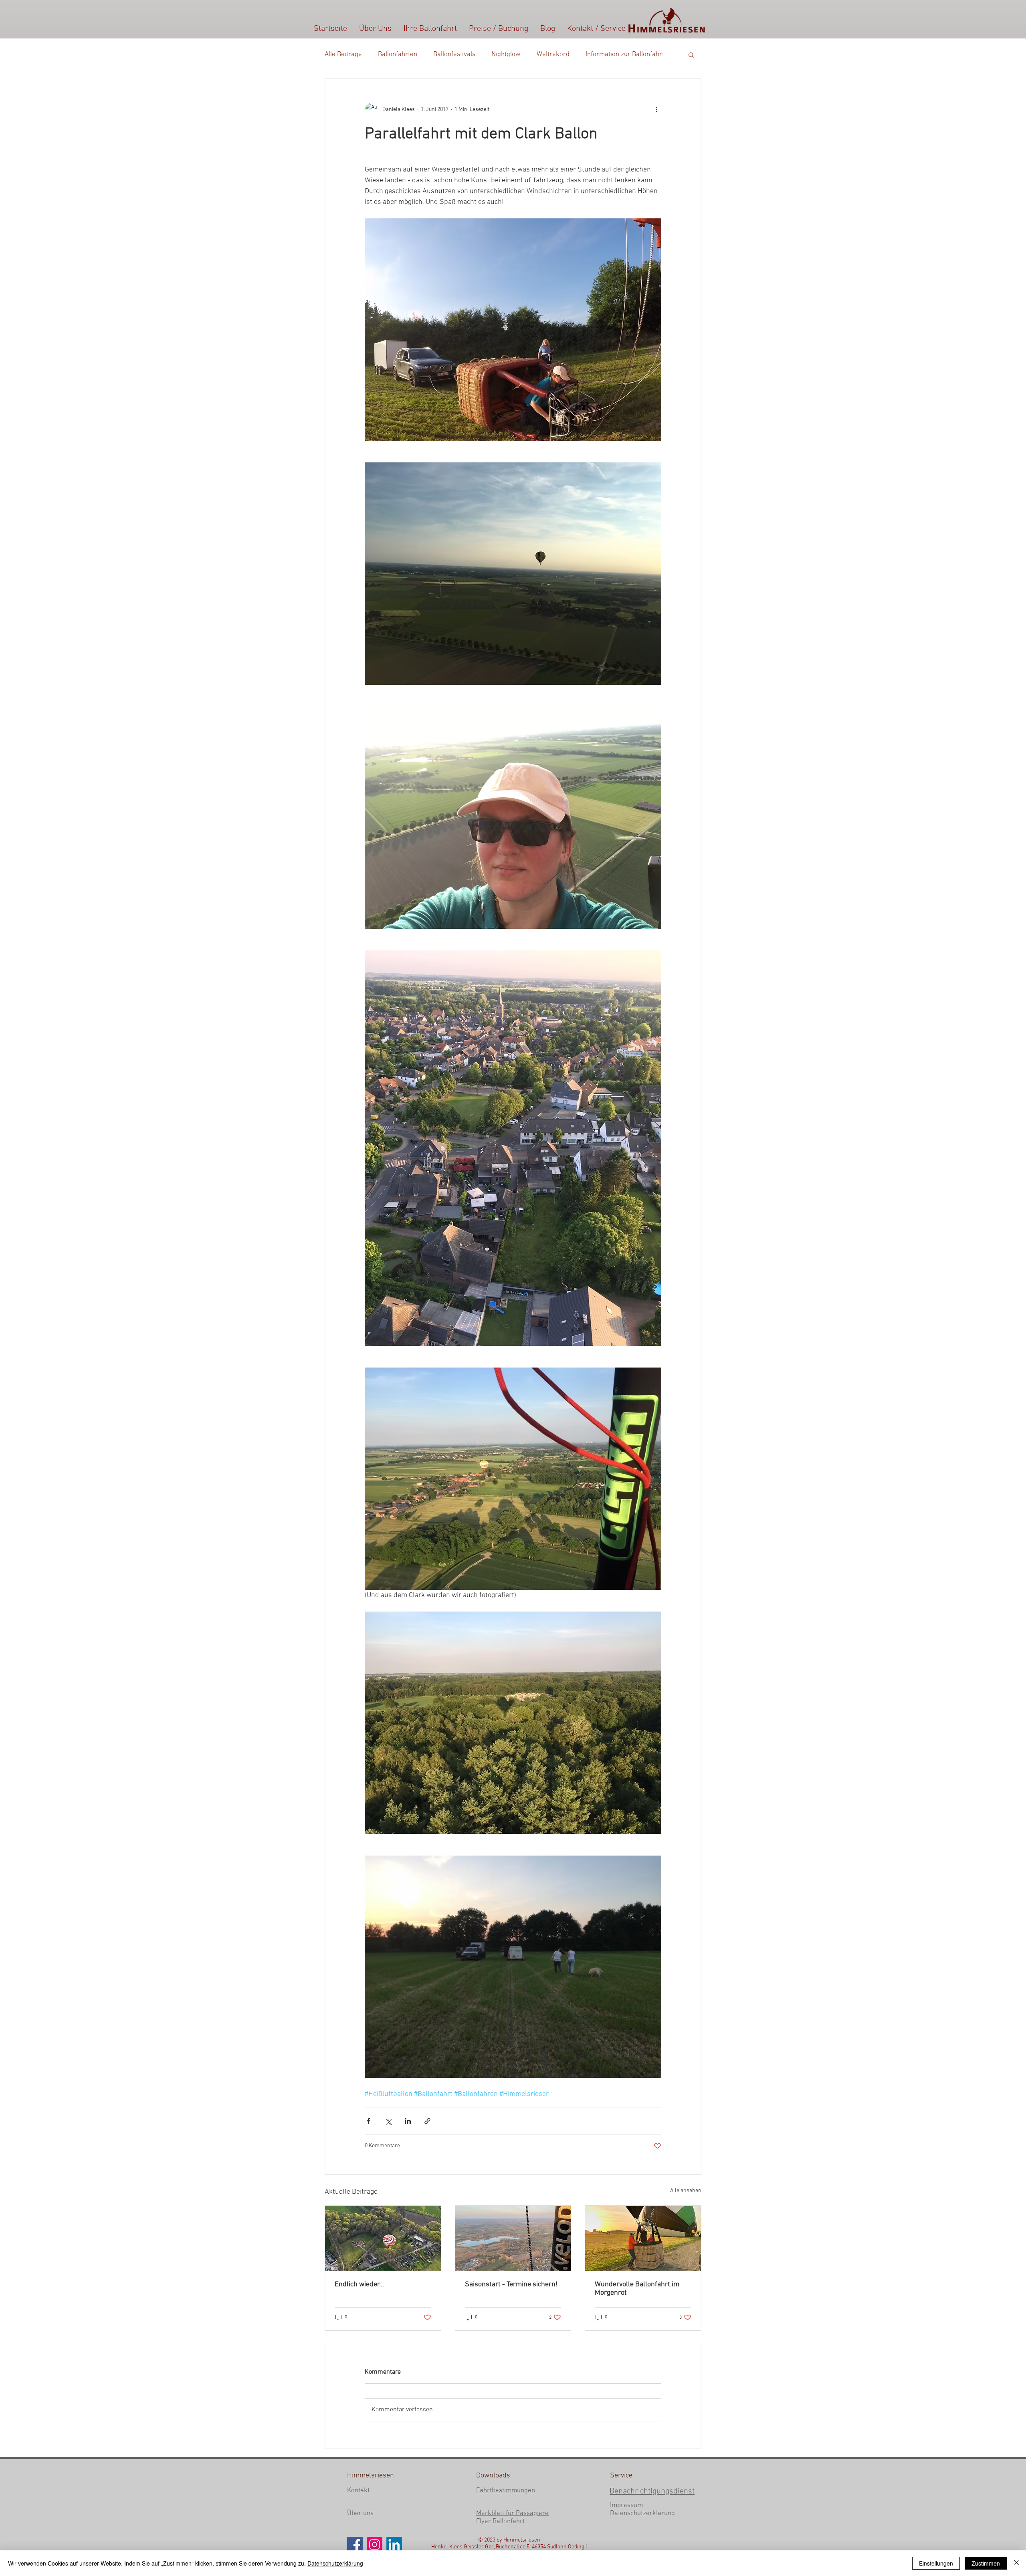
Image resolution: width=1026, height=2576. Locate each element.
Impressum (626, 2505)
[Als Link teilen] (427, 2121)
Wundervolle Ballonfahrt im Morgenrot (637, 2289)
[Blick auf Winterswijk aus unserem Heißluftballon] (513, 2238)
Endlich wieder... (359, 2285)
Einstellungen (936, 2563)
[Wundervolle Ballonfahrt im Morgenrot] (643, 2238)
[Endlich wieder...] (383, 2238)
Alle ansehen (686, 2191)
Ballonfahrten (398, 54)
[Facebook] (355, 2545)
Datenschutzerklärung (642, 2513)
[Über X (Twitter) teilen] (388, 2121)
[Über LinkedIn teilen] (408, 2121)
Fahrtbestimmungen (506, 2491)
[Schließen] (1016, 2563)
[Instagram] (375, 2545)
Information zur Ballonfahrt (625, 54)
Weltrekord (553, 54)
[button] (691, 54)
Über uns (360, 2513)
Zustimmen (986, 2563)
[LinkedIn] (394, 2545)
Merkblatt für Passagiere (512, 2513)
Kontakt (358, 2491)
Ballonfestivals (454, 54)
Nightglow (506, 54)
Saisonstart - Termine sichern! (511, 2285)
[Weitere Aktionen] (656, 109)
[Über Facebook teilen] (369, 2121)
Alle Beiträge (343, 54)
